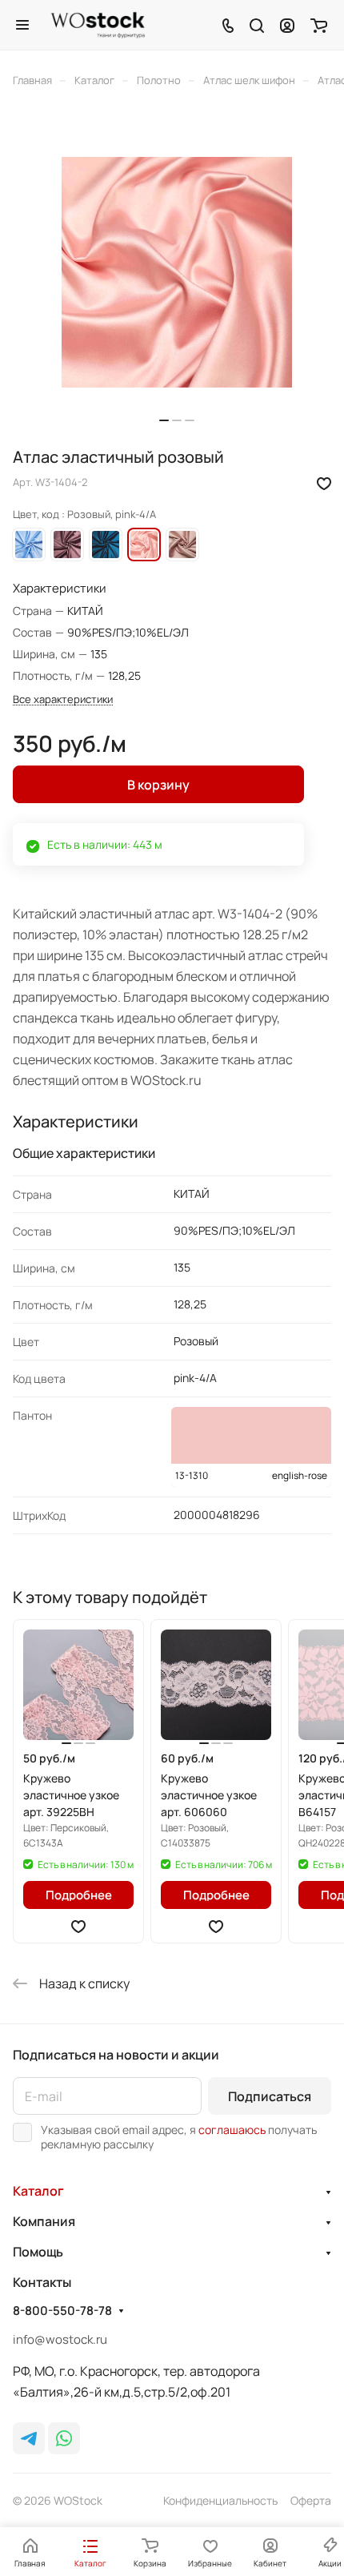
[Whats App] (64, 2438)
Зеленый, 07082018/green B (106, 545)
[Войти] (287, 25)
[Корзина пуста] (319, 25)
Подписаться (270, 2096)
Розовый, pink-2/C (182, 545)
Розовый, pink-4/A (144, 545)
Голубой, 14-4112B (29, 545)
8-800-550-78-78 (62, 2311)
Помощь (38, 2252)
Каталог (38, 2191)
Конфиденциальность (220, 2500)
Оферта (311, 2500)
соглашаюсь (232, 2130)
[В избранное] (324, 482)
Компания (44, 2221)
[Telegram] (29, 2438)
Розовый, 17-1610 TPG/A (67, 545)
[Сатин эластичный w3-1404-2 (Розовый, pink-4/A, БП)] (177, 272)
